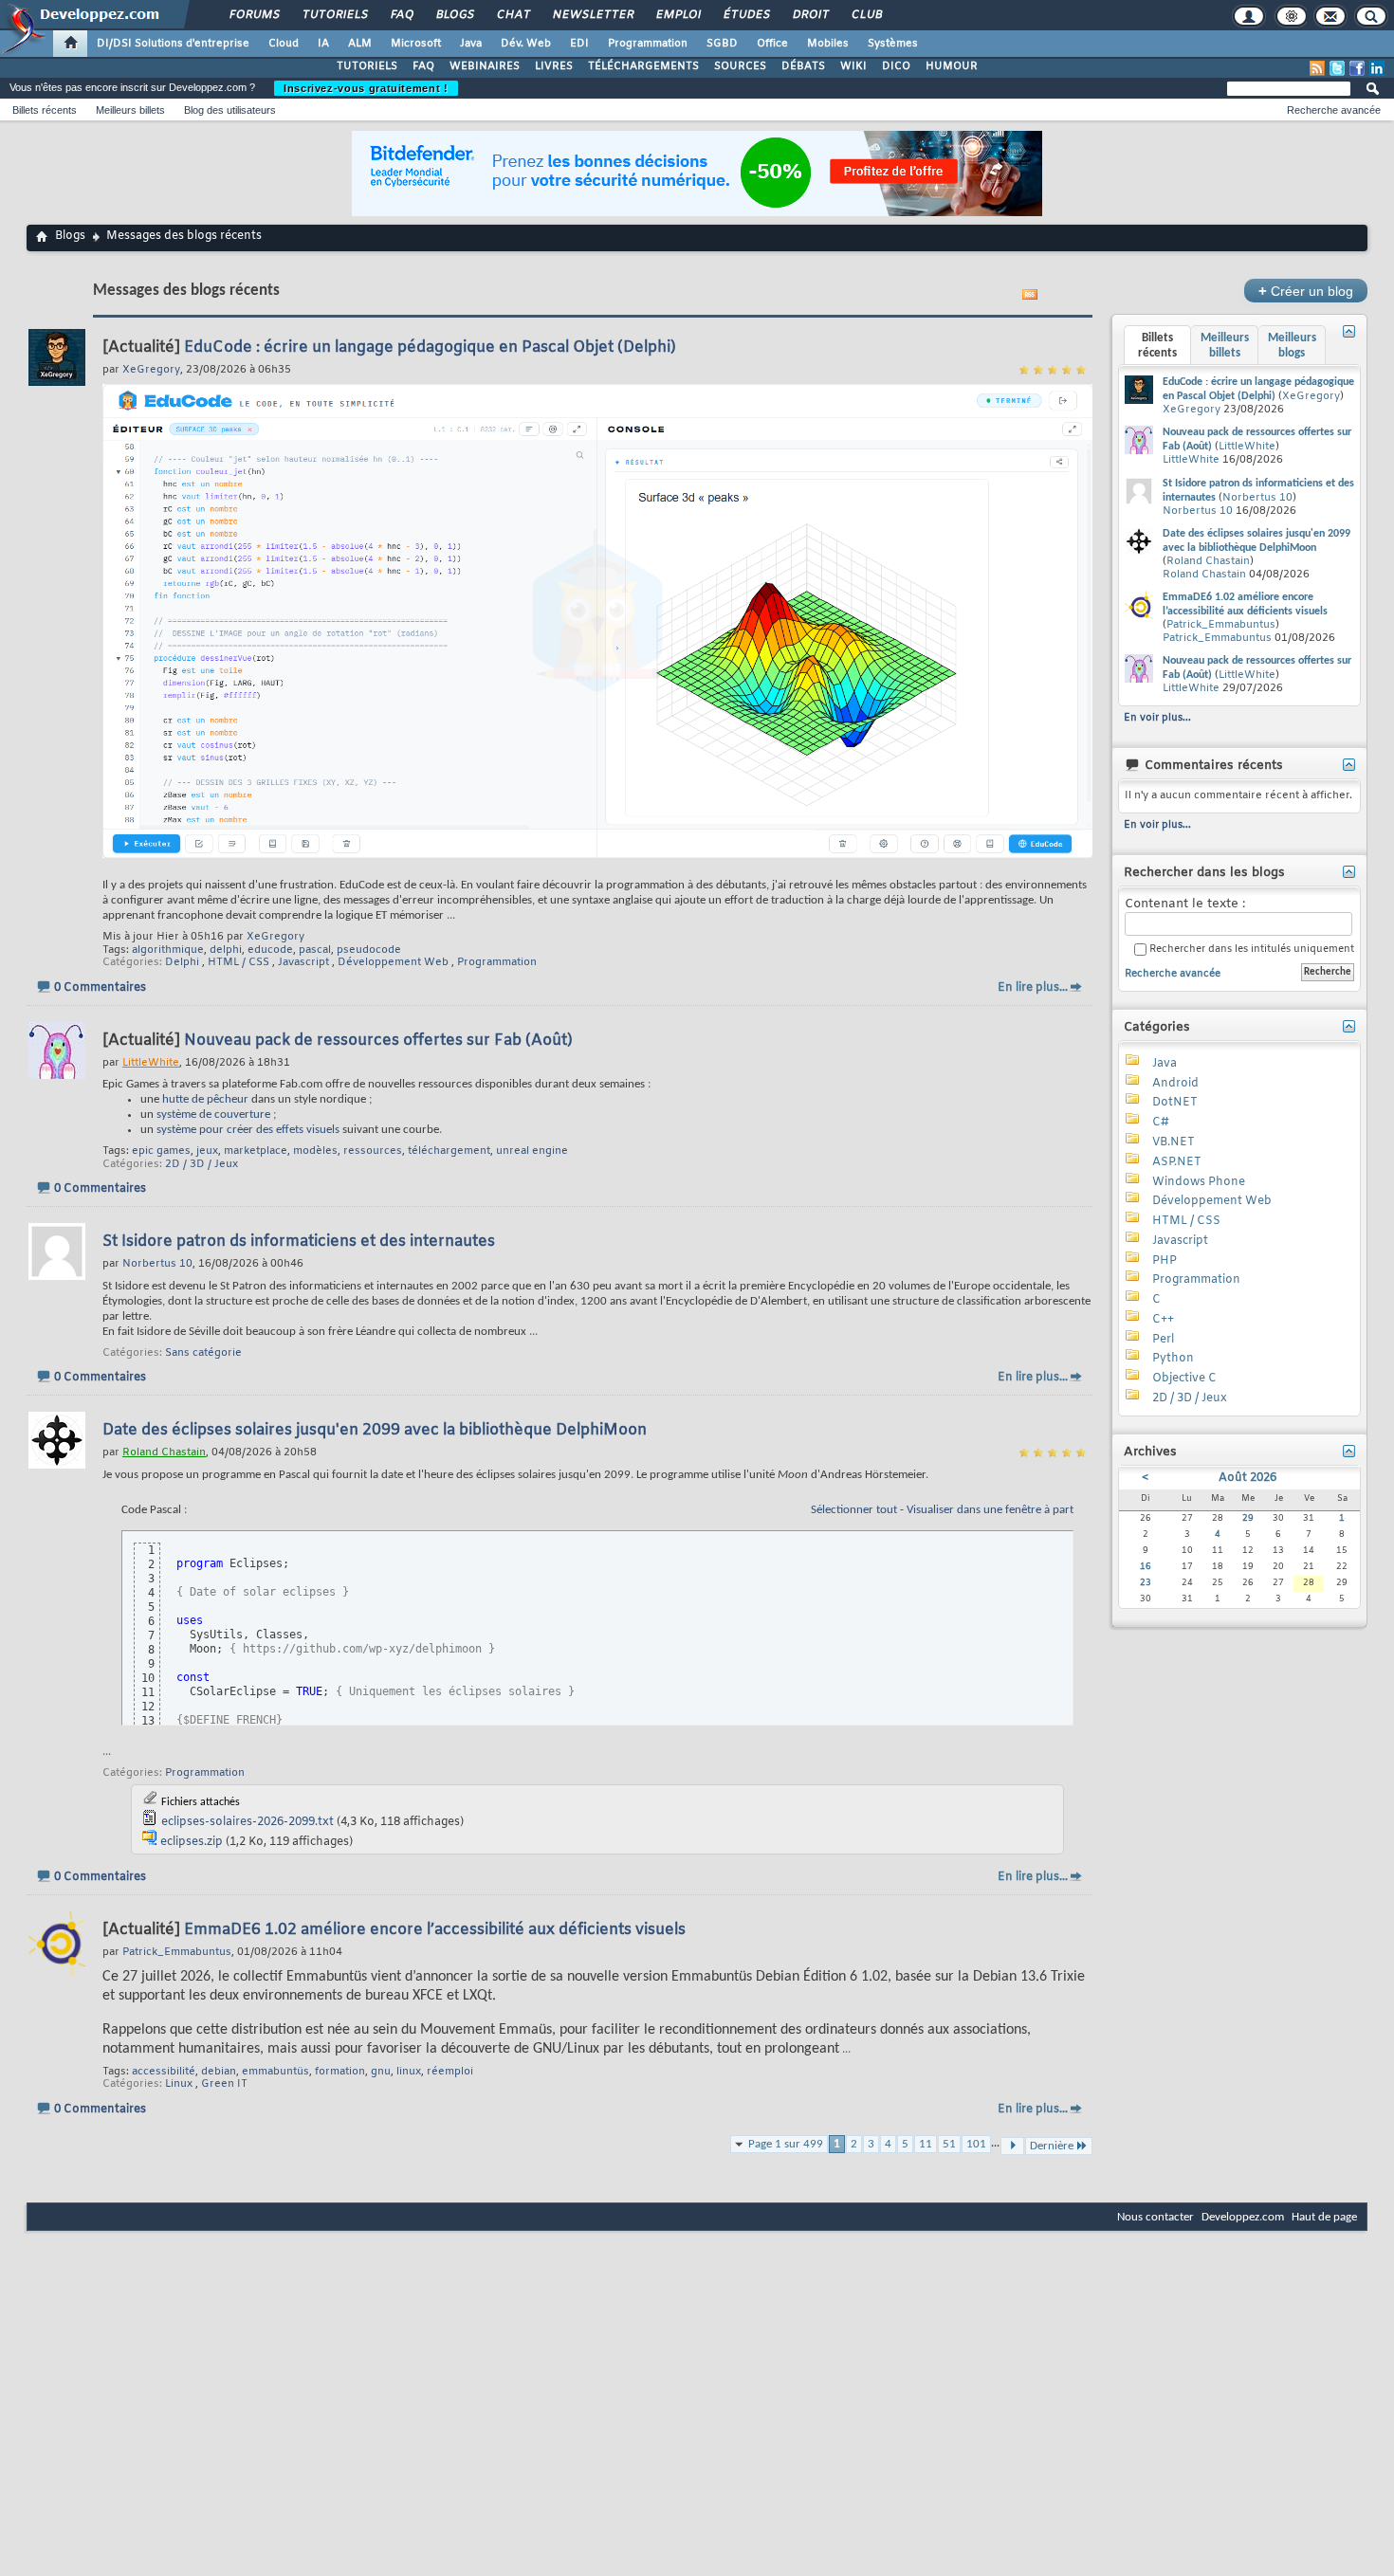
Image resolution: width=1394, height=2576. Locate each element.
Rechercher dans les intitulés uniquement (1250, 950)
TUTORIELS (367, 66)
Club (866, 15)
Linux (179, 2084)
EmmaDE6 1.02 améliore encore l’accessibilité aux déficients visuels (435, 1930)
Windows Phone (1199, 1182)
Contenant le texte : (1185, 904)
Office (772, 44)
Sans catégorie (203, 1353)
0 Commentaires (100, 988)
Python (1173, 1359)
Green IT (224, 2084)
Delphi (182, 962)
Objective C (1184, 1379)
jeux (207, 1151)
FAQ (401, 15)
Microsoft (416, 44)
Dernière (1052, 2146)
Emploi (678, 15)
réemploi (450, 2072)
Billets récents (45, 110)
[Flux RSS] (1317, 68)
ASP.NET (1177, 1162)
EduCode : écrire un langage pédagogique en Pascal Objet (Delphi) (430, 347)
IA (323, 44)
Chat (513, 15)
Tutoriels (334, 15)
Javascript (303, 962)
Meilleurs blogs (1292, 346)
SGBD (722, 44)
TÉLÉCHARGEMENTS (643, 66)
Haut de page (1324, 2217)
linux (409, 2072)
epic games (161, 1151)
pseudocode (369, 950)
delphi (226, 950)
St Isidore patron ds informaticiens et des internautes (299, 1242)
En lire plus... (1033, 988)
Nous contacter (1156, 2217)
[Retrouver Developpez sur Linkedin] (1377, 68)
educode (270, 950)
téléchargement (449, 1151)
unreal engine (532, 1151)
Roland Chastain (1208, 561)
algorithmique (168, 950)
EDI (579, 44)
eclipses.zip (192, 1842)
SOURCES (740, 66)
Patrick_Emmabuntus (1221, 625)
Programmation (648, 44)
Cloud (284, 44)
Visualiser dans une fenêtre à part (990, 1510)
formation (340, 2072)
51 (949, 2144)
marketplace (256, 1151)
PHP (1165, 1261)
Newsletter (592, 15)
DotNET (1175, 1103)
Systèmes (893, 44)
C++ (1163, 1320)
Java (471, 44)
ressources (373, 1151)
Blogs (454, 15)
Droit (810, 15)
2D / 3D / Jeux (202, 1164)
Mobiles (828, 44)
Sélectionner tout (854, 1510)
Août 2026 (1247, 1478)
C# (1161, 1123)
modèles (315, 1151)
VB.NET (1174, 1142)
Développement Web (393, 962)
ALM (360, 44)
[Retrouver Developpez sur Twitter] (1337, 68)
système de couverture (213, 1114)
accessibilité (164, 2072)
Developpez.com (1243, 2217)
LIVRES (554, 66)
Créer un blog (1306, 291)
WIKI (853, 66)
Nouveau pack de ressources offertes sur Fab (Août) (378, 1041)
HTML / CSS (238, 962)
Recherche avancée (1334, 110)
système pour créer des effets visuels (248, 1130)
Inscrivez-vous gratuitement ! (366, 88)
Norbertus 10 (1257, 498)
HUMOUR (952, 66)
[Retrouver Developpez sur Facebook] (1357, 68)
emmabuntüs (275, 2072)
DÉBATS (803, 66)
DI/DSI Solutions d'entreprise (173, 44)
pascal (315, 950)
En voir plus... (1157, 718)
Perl (1163, 1340)
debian (219, 2072)
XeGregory (275, 937)
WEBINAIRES (485, 66)
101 (976, 2144)
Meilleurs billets (130, 110)
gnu (381, 2072)
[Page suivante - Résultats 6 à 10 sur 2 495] (1012, 2146)
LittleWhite (1247, 447)
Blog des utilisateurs (230, 110)
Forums (254, 15)
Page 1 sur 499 (786, 2144)
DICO (896, 66)
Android (1175, 1084)
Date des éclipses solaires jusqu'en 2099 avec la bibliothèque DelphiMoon (375, 1430)
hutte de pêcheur (205, 1099)
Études (746, 15)
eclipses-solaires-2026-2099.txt (248, 1822)
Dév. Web (526, 44)
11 (926, 2144)
